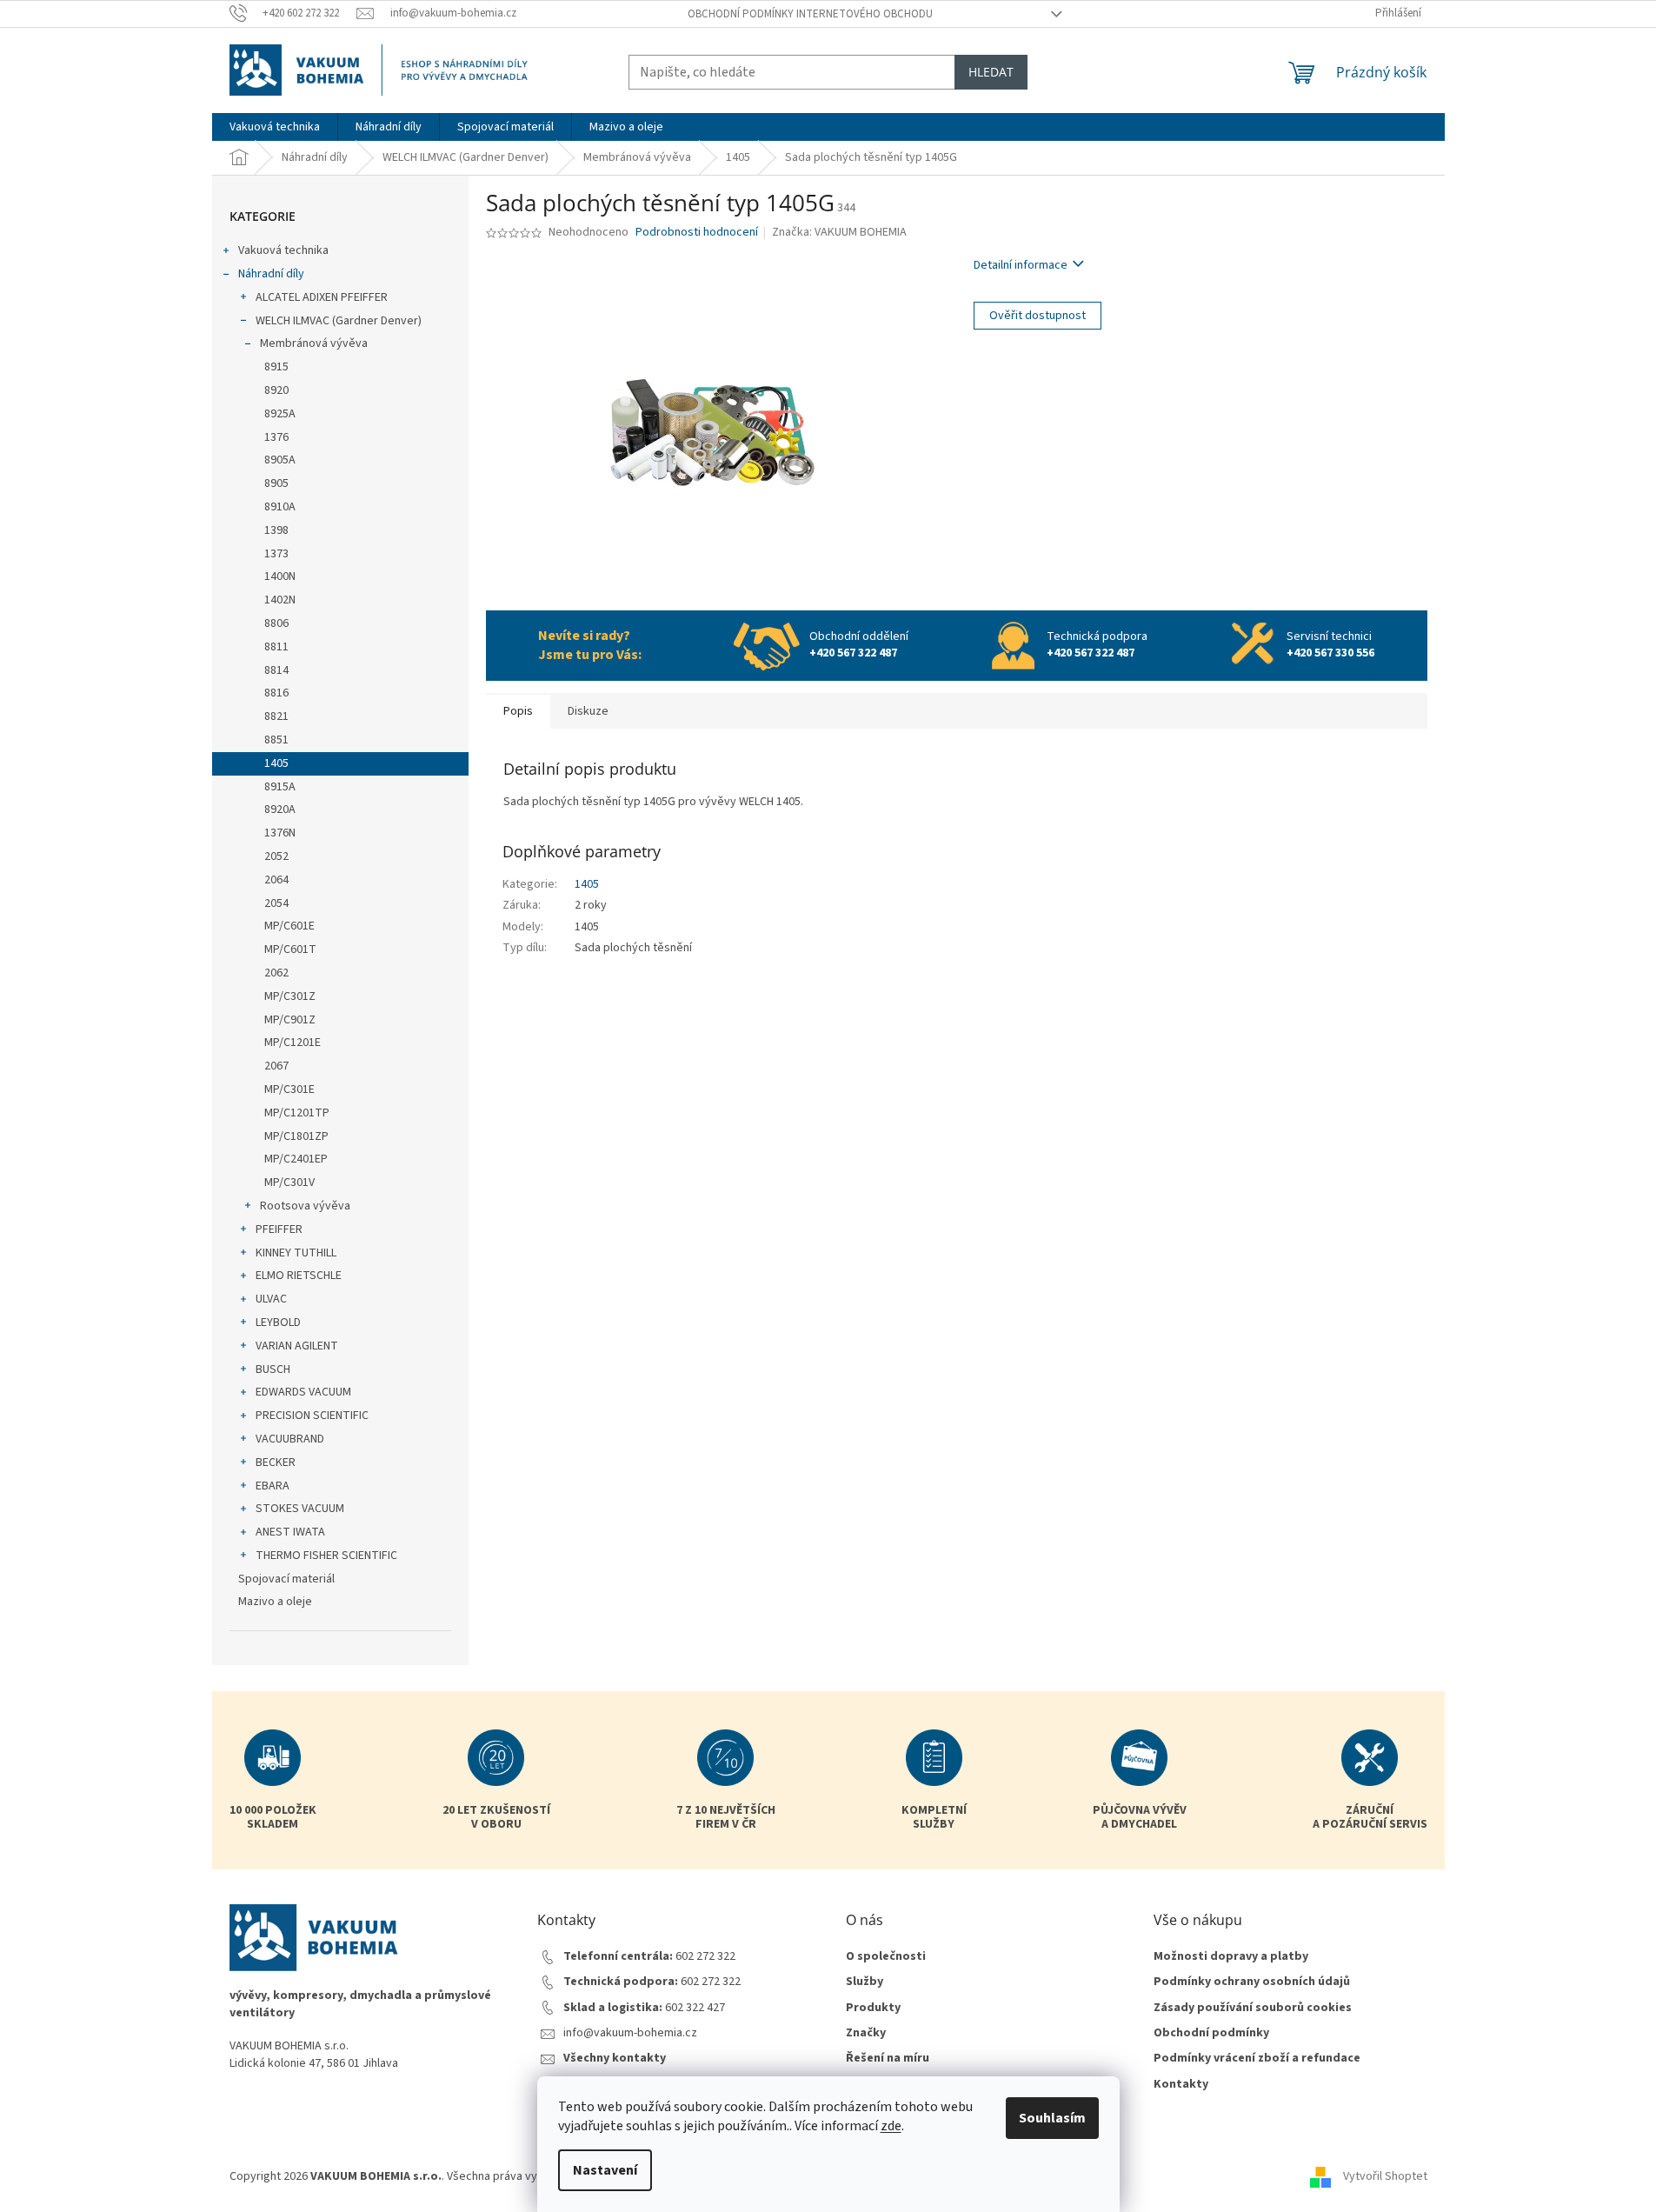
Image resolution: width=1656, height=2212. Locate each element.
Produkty (873, 2008)
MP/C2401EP (296, 1159)
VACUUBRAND (290, 1439)
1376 (276, 437)
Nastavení (605, 2170)
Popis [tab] (518, 711)
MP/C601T (290, 949)
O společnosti (886, 1957)
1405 (276, 763)
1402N (280, 600)
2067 (276, 1066)
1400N (280, 576)
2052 (276, 856)
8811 (276, 647)
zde (891, 2126)
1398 (276, 530)
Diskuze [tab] (588, 711)
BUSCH (273, 1369)
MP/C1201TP (297, 1113)
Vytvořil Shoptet (1385, 2176)
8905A (280, 460)
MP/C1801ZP (296, 1136)
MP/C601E (289, 926)
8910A (280, 507)
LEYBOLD (278, 1323)
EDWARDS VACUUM (303, 1392)
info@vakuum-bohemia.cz (630, 2033)
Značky (866, 2033)
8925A (280, 414)
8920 (276, 390)
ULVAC (271, 1299)
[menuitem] (275, 127)
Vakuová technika (283, 250)
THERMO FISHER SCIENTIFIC (326, 1556)
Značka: (839, 232)
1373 (276, 554)
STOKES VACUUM (300, 1509)
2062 (276, 973)
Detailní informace (1021, 265)
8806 (276, 623)
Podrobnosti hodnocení (697, 233)
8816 (276, 693)
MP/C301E (289, 1089)
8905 (276, 483)
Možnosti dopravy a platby (1231, 1957)
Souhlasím (1052, 2118)
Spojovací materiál (286, 1579)
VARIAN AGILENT (297, 1346)
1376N (280, 833)
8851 (276, 740)
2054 (276, 903)
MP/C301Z (290, 996)
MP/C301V (289, 1183)
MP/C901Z (290, 1020)
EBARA (273, 1486)
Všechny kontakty (615, 2059)
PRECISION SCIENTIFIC (312, 1416)
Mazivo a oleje (275, 1602)
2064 (276, 880)
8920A (280, 810)
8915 (276, 367)
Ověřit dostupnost (1037, 316)
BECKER (276, 1462)
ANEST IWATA (290, 1532)
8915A (280, 787)
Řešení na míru (888, 2059)
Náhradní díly (271, 274)
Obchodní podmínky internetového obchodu (810, 14)
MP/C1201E (293, 1043)
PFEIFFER (279, 1229)
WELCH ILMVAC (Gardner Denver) (339, 321)
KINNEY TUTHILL (296, 1253)
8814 (276, 670)
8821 (276, 716)
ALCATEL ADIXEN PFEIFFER (322, 297)
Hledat (991, 72)
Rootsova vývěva (305, 1206)
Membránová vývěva (314, 343)
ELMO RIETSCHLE (299, 1276)
